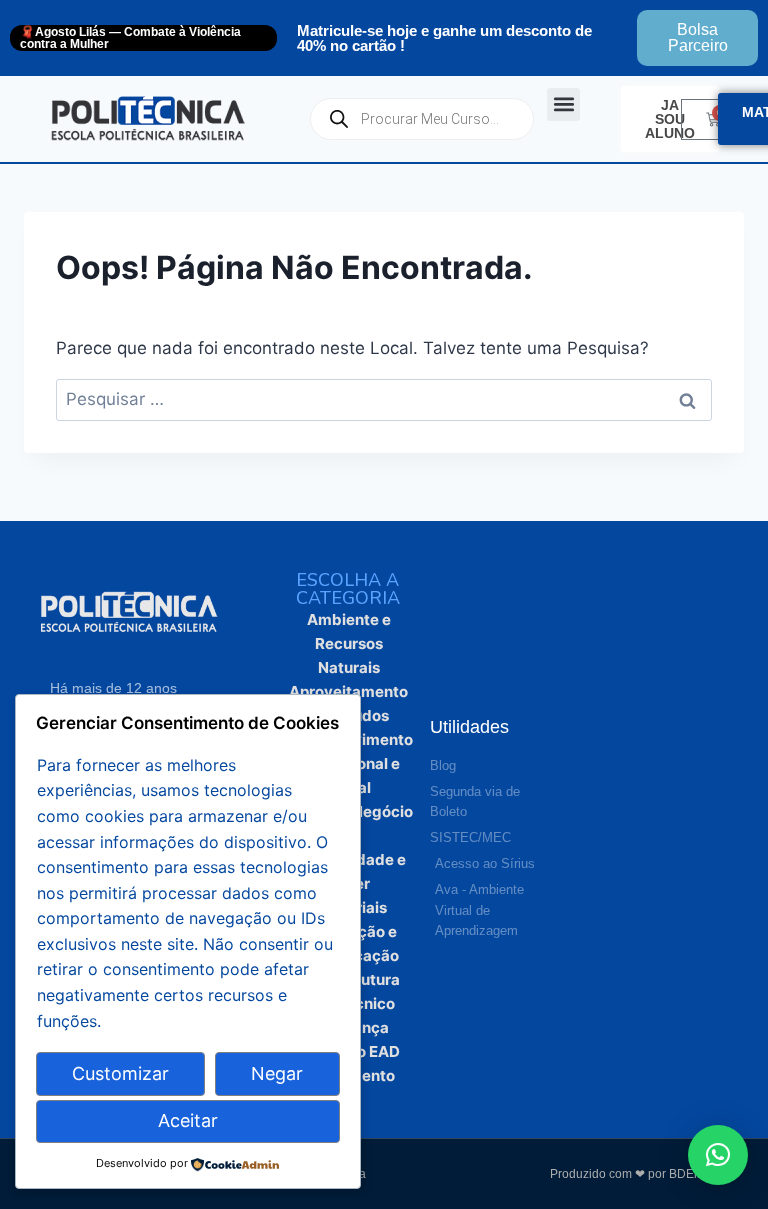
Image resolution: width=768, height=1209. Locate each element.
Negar (277, 1073)
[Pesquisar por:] (384, 399)
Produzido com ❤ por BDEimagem (644, 1174)
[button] (563, 104)
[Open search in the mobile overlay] (422, 119)
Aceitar (188, 1120)
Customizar (120, 1073)
